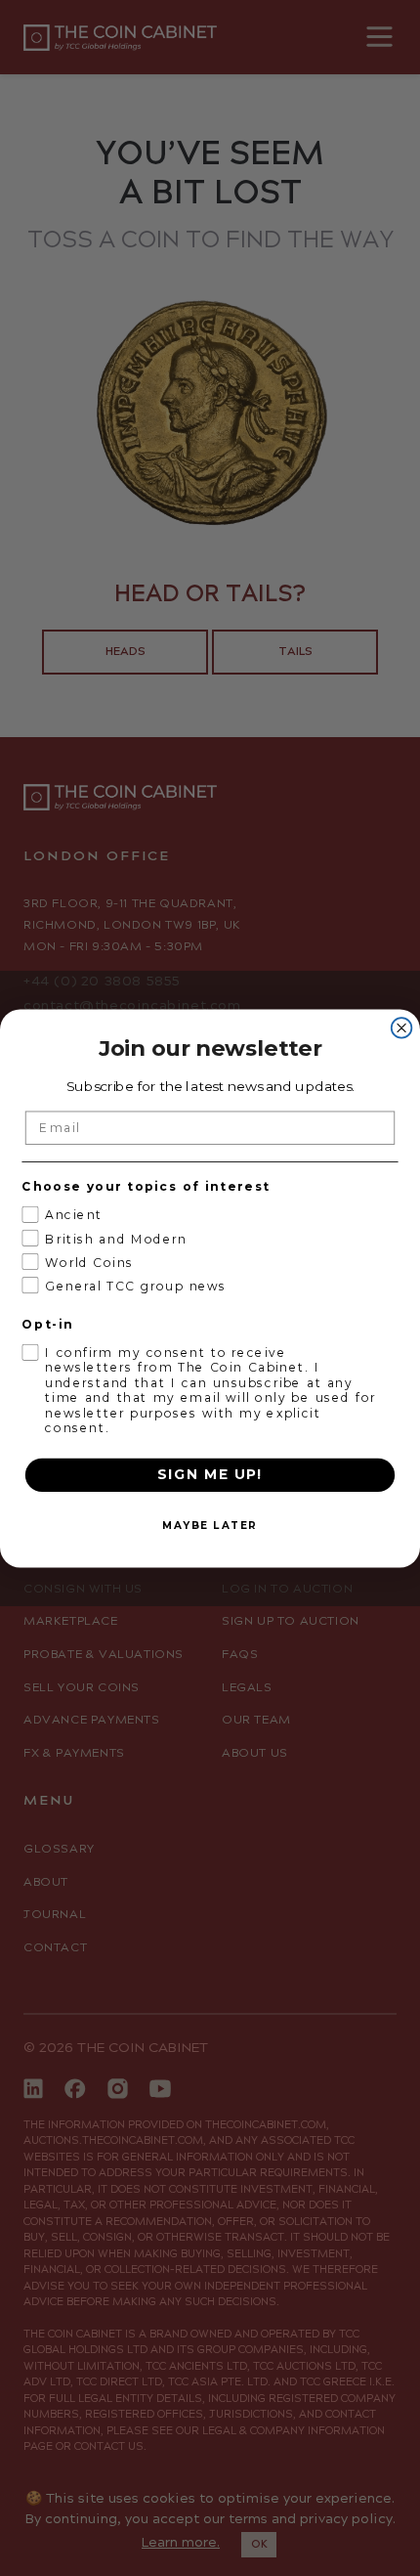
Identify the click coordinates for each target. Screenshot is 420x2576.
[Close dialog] (402, 1028)
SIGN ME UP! (210, 1474)
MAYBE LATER (210, 1525)
